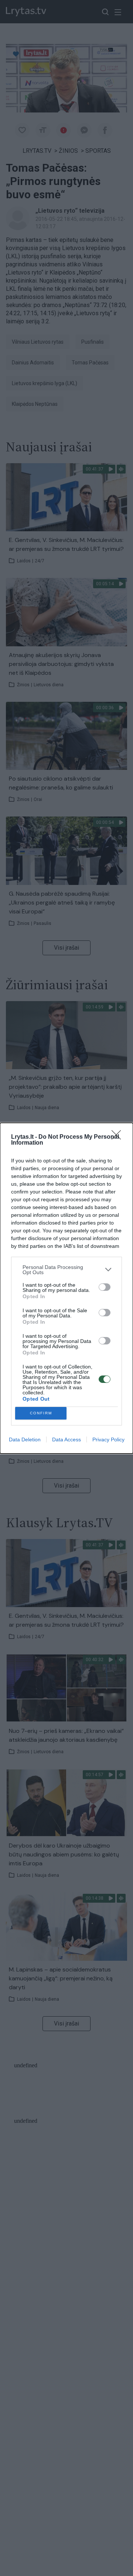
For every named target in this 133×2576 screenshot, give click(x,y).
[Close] (119, 1137)
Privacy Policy (108, 1439)
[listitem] (66, 1270)
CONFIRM (41, 1413)
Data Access (66, 1439)
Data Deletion (25, 1439)
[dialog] (66, 1288)
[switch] (105, 1287)
